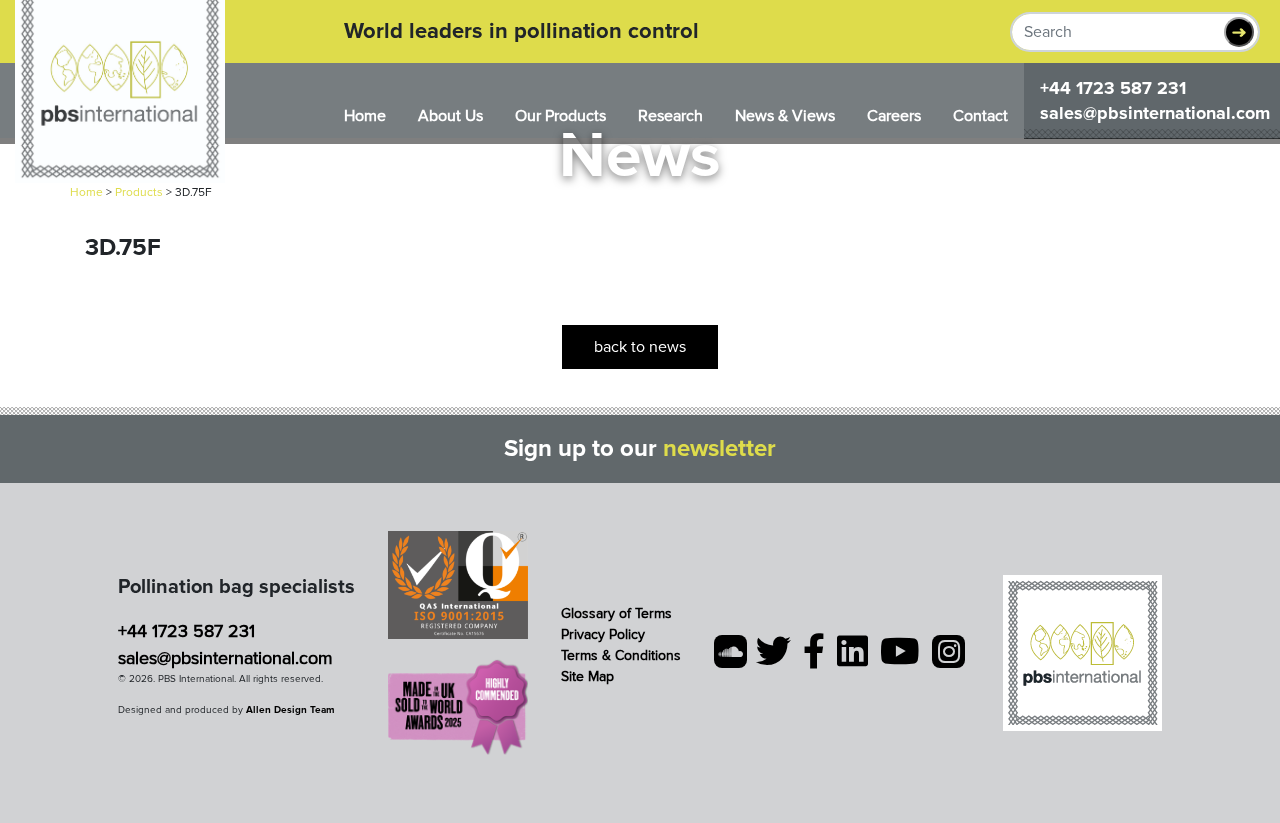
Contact (980, 116)
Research (670, 116)
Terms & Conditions (621, 655)
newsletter (719, 448)
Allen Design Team (290, 710)
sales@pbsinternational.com (1155, 113)
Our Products (560, 116)
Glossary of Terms (616, 613)
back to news (640, 347)
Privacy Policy (603, 634)
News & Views (785, 116)
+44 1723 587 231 (1113, 88)
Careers (894, 116)
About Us (450, 116)
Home (365, 116)
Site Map (587, 676)
